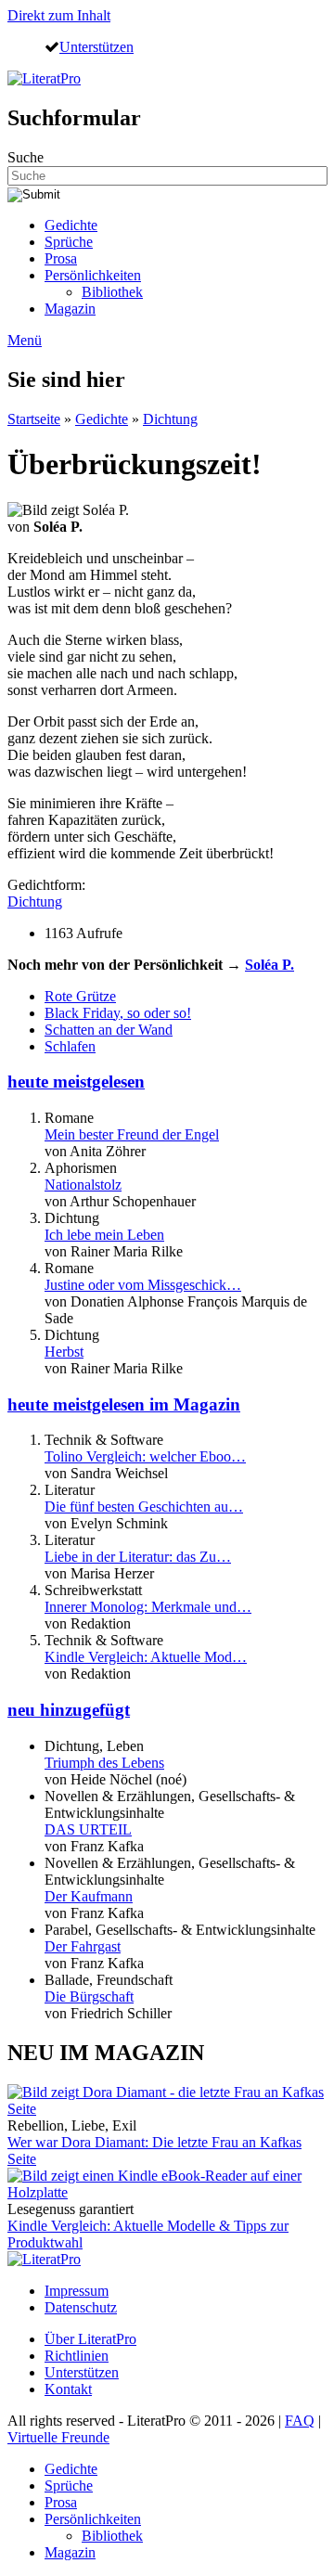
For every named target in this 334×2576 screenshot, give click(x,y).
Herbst (64, 1352)
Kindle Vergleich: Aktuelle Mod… (146, 1657)
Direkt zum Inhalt (59, 15)
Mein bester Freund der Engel (132, 1134)
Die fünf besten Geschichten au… (144, 1507)
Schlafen (70, 1046)
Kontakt (68, 2389)
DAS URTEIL (88, 1829)
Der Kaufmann (89, 1896)
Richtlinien (77, 2356)
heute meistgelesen (76, 1082)
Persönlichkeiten (93, 275)
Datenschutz (81, 2307)
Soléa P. (270, 965)
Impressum (77, 2291)
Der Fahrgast (83, 1946)
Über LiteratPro (90, 2339)
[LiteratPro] (44, 78)
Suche (26, 157)
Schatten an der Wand (109, 1030)
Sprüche (69, 242)
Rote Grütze (80, 996)
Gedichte (71, 225)
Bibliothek (112, 292)
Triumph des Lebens (104, 1763)
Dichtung (170, 419)
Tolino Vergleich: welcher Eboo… (145, 1456)
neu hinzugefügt (69, 1710)
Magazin (70, 309)
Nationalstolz (83, 1185)
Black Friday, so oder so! (118, 1013)
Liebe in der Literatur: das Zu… (138, 1557)
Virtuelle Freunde (58, 2437)
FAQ (300, 2421)
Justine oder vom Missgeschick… (143, 1285)
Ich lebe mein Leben (104, 1235)
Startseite (34, 419)
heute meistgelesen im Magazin (124, 1404)
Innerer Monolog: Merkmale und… (148, 1607)
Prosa (61, 258)
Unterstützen (96, 46)
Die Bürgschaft (89, 1996)
